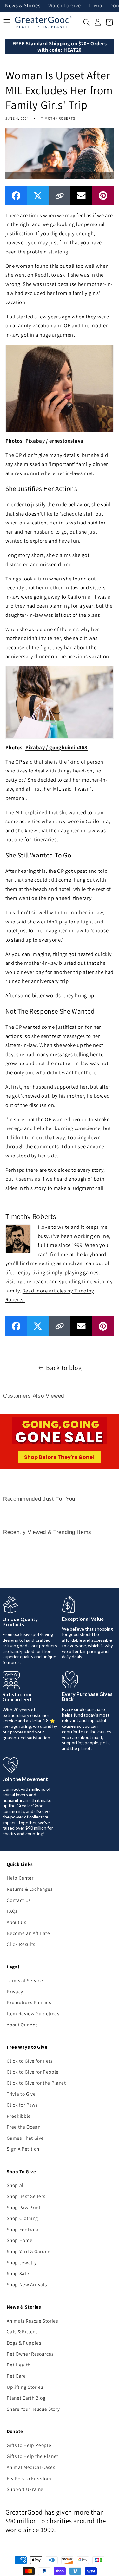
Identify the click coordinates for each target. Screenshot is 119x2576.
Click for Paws (22, 2105)
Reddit (42, 275)
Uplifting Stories (25, 2387)
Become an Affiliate (28, 1933)
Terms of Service (25, 1980)
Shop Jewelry (22, 2262)
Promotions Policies (29, 2002)
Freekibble (19, 2116)
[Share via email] (81, 196)
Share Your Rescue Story (33, 2409)
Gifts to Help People (29, 2445)
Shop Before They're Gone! (60, 1457)
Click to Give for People (33, 2072)
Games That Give (25, 2138)
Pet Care (16, 2376)
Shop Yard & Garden (29, 2251)
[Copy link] (59, 196)
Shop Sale (18, 2273)
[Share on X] (38, 196)
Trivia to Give (21, 2094)
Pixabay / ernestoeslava (54, 441)
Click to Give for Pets (30, 2061)
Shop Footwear (23, 2229)
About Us (16, 1922)
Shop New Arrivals (27, 2284)
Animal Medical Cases (31, 2467)
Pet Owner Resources (30, 2354)
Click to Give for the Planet (36, 2083)
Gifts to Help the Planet (33, 2456)
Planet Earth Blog (26, 2398)
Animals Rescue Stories (32, 2321)
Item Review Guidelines (33, 2013)
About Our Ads (22, 2025)
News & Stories (23, 6)
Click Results (21, 1944)
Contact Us (19, 1900)
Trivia (95, 6)
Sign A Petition (23, 2149)
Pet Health (19, 2365)
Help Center (20, 1878)
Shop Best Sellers (26, 2196)
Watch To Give (65, 6)
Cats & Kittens (22, 2331)
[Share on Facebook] (16, 196)
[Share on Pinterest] (103, 196)
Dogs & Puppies (24, 2343)
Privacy (15, 1991)
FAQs (12, 1911)
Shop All (16, 2185)
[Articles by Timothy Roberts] (18, 1238)
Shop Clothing (22, 2218)
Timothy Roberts (58, 118)
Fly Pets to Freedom (29, 2478)
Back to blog (64, 1368)
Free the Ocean (23, 2127)
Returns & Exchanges (30, 1889)
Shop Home (20, 2240)
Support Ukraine (25, 2489)
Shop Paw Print (23, 2207)
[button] (87, 22)
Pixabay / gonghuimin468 (56, 747)
